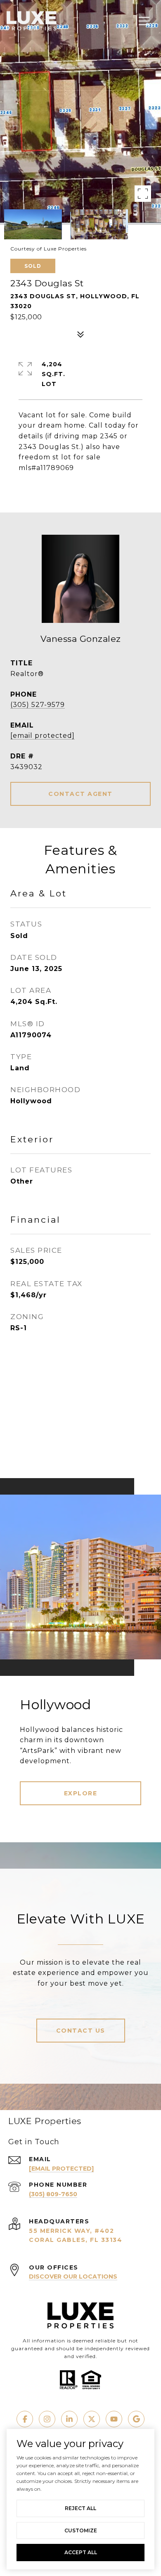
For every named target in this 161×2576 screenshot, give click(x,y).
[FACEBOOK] (25, 2419)
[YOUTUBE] (114, 2419)
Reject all (80, 2508)
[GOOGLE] (136, 2419)
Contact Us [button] (81, 2031)
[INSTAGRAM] (47, 2419)
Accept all (81, 2552)
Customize (81, 2530)
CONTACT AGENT (80, 794)
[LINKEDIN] (69, 2419)
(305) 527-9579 (38, 705)
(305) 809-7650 (53, 2194)
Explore (81, 1793)
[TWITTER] (92, 2419)
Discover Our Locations (73, 2277)
